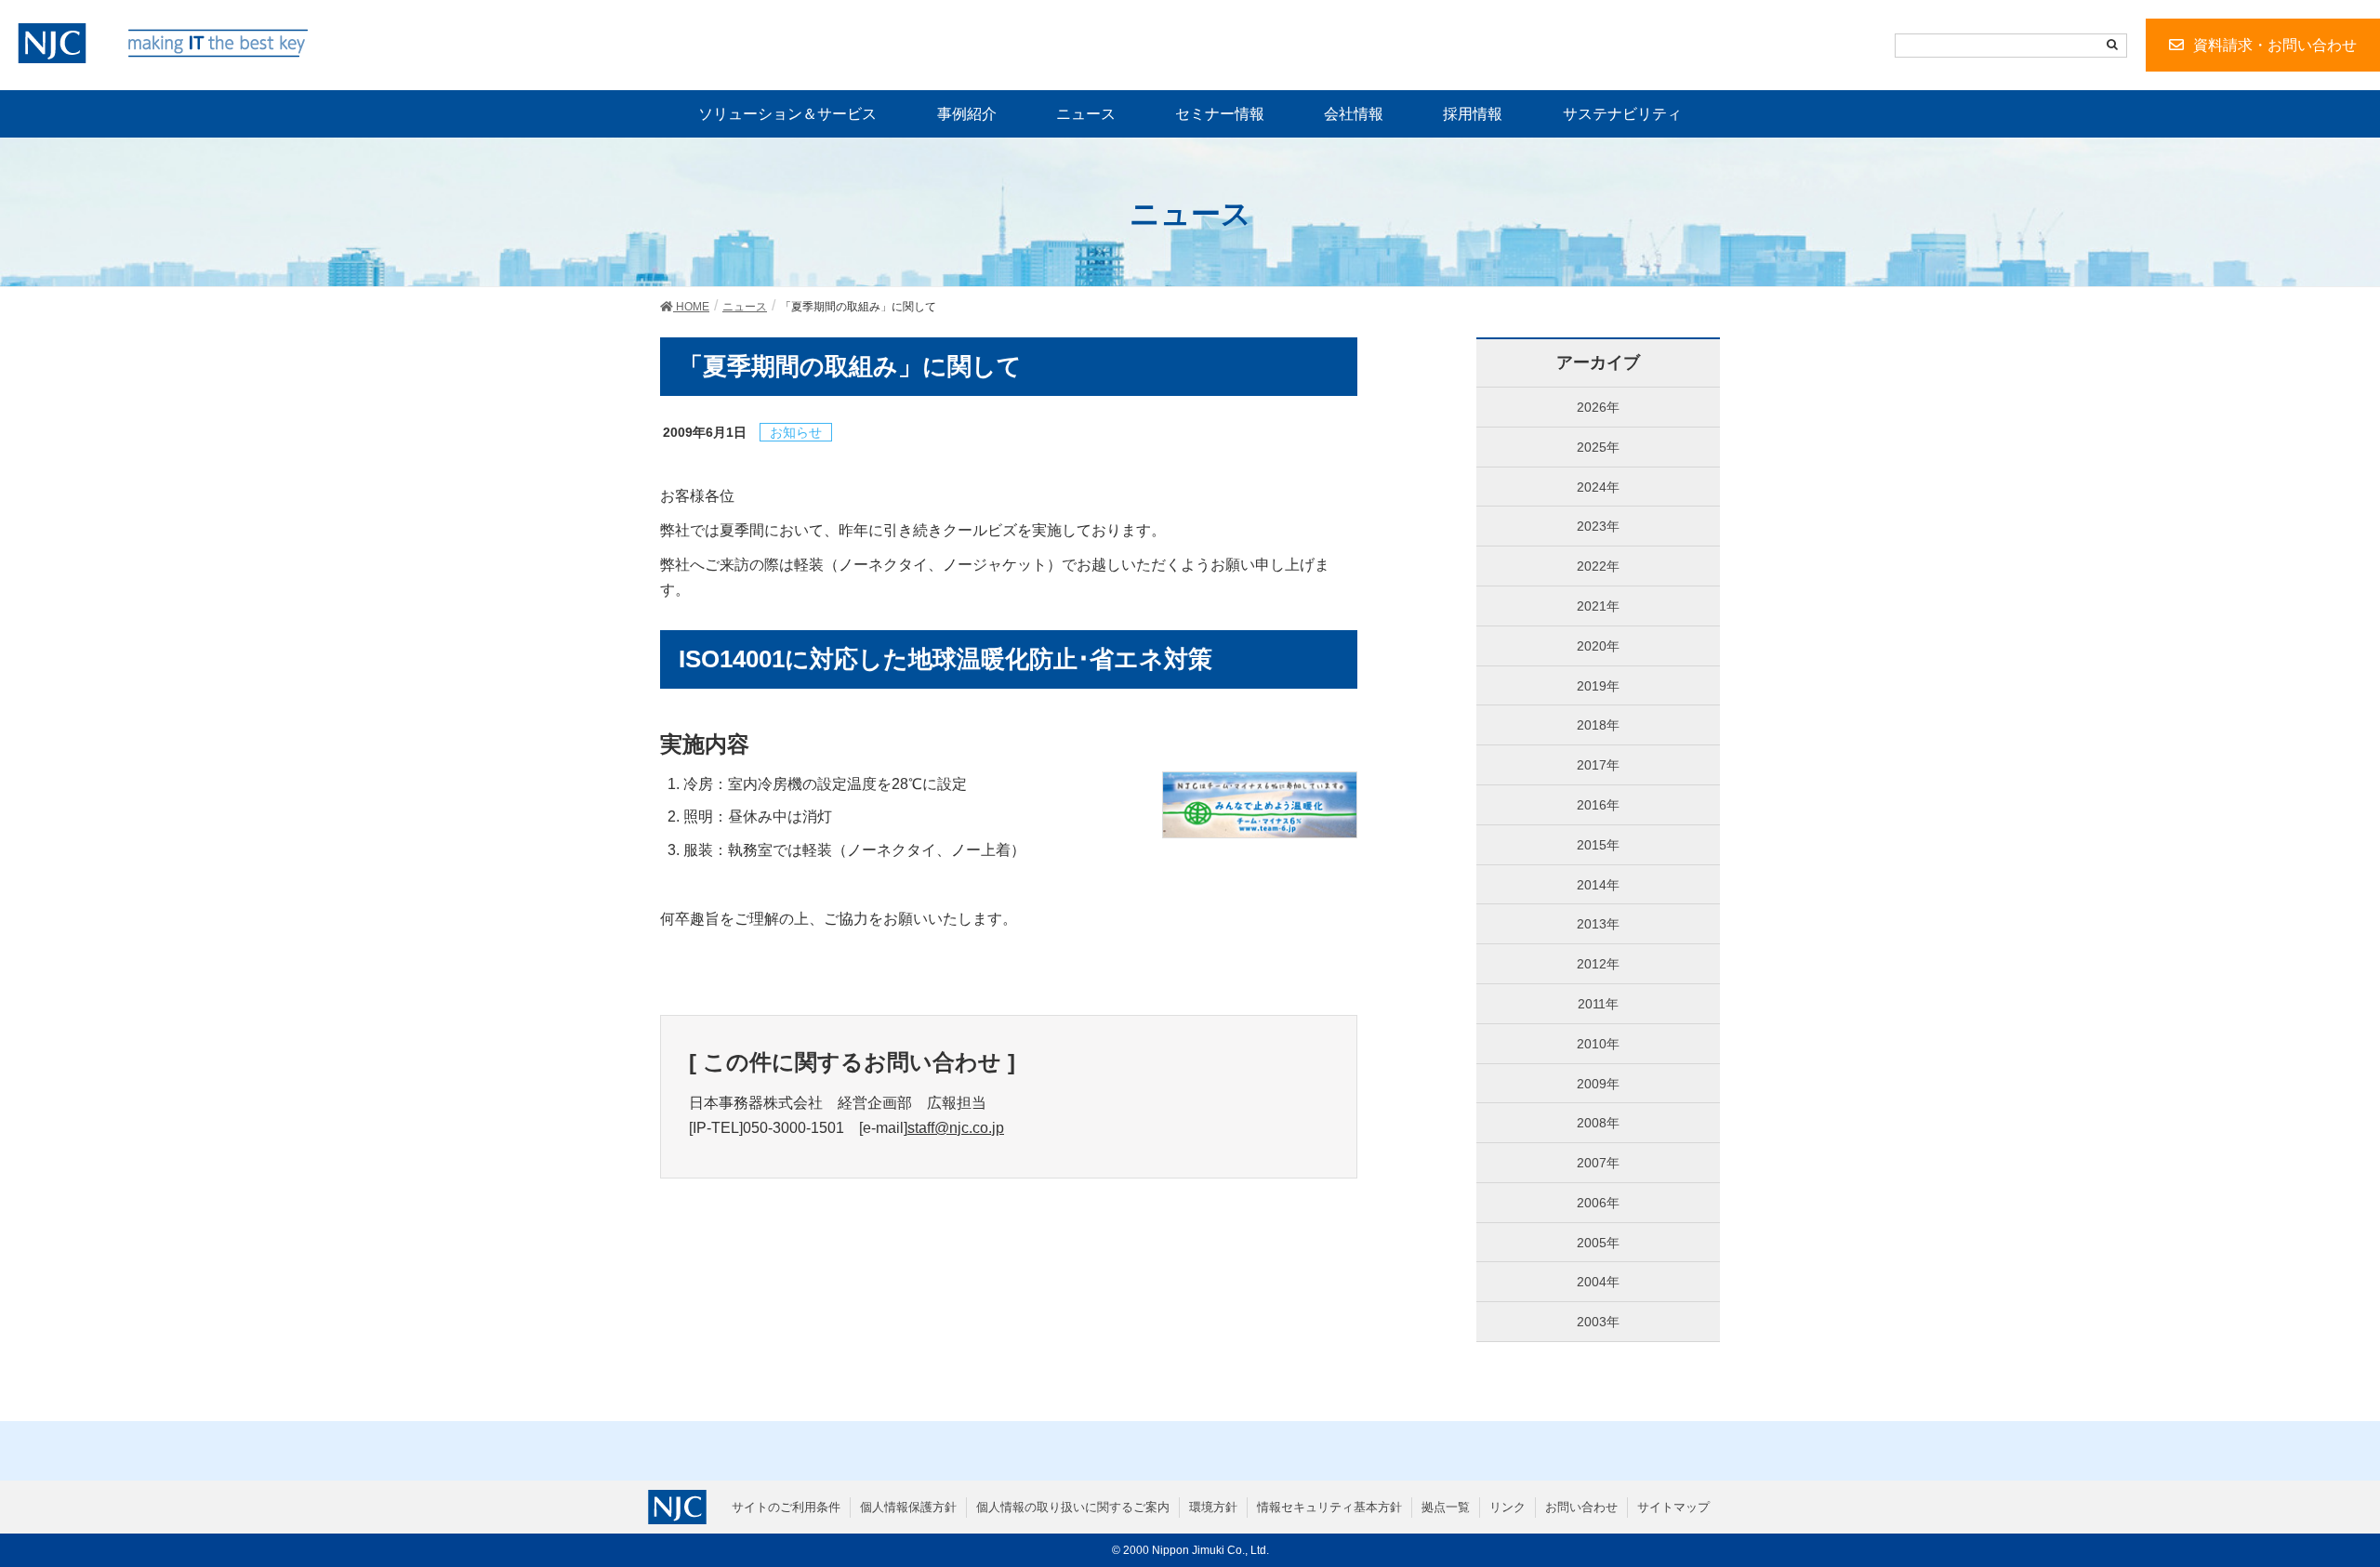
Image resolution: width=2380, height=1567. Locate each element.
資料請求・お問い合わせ (2275, 45)
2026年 (1598, 407)
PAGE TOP (2313, 1504)
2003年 (1598, 1322)
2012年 (1598, 964)
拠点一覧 (1446, 1507)
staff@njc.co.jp (956, 1128)
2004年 (1598, 1282)
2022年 (1598, 566)
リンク (1507, 1507)
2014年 (1598, 885)
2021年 (1598, 606)
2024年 (1598, 487)
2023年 (1598, 526)
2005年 (1598, 1243)
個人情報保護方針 (908, 1507)
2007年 (1598, 1163)
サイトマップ (1673, 1507)
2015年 (1598, 845)
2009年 (1598, 1084)
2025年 (1598, 447)
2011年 (1598, 1004)
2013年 (1598, 924)
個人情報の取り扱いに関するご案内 (1073, 1507)
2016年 (1598, 805)
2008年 (1598, 1123)
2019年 (1598, 686)
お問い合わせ (1581, 1507)
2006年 (1598, 1203)
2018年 (1598, 725)
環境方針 (1213, 1507)
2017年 (1598, 765)
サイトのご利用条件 (786, 1507)
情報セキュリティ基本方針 (1329, 1507)
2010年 (1598, 1044)
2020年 (1598, 646)
